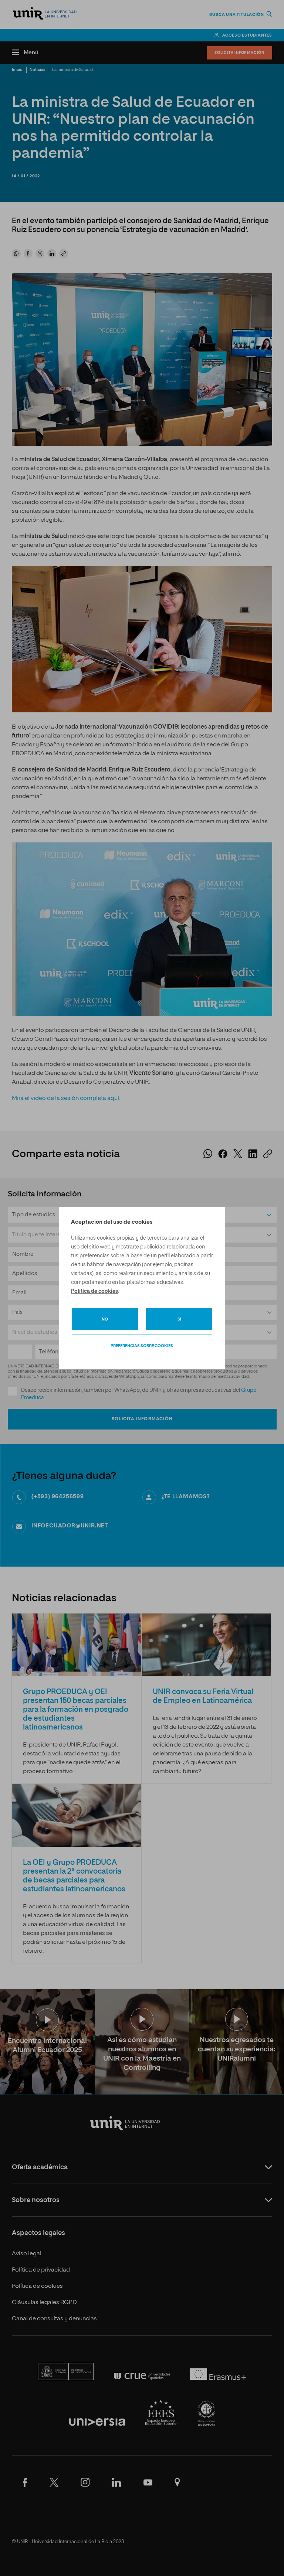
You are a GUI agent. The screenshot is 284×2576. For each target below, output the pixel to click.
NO (105, 1319)
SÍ (179, 1319)
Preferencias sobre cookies (142, 1346)
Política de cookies (94, 1291)
